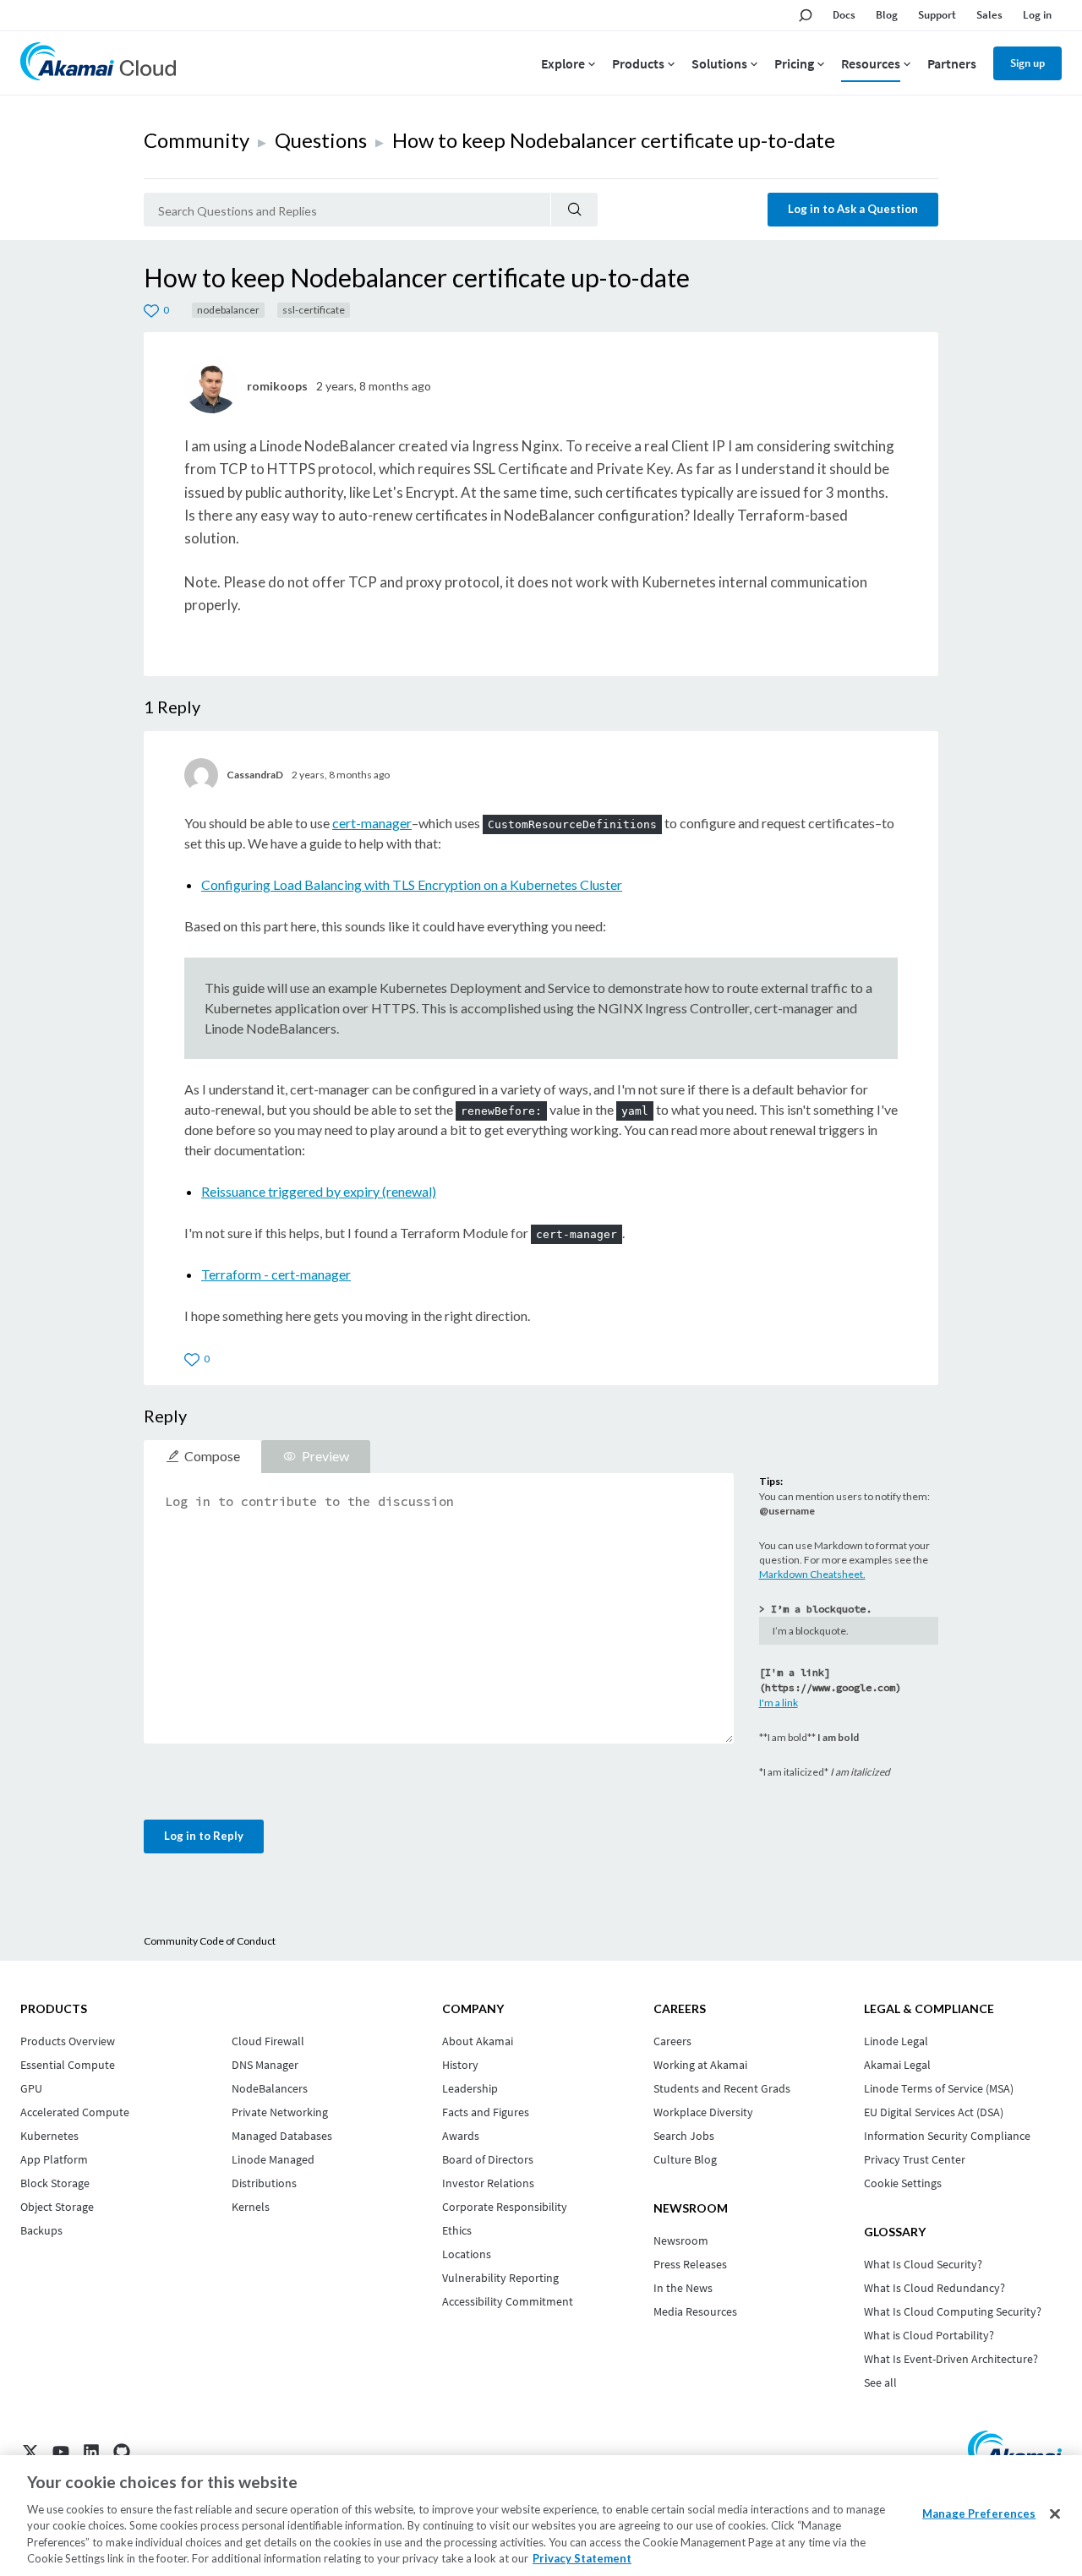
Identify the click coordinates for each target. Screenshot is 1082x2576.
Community (197, 140)
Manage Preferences (979, 2513)
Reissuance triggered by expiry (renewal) (319, 1191)
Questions (321, 140)
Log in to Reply (204, 1836)
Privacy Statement (582, 2558)
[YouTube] (61, 2452)
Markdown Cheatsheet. (812, 1574)
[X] (30, 2452)
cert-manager (372, 823)
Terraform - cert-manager (276, 1274)
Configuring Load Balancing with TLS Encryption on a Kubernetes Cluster (412, 884)
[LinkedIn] (91, 2452)
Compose (212, 1456)
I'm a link (779, 1703)
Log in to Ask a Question (853, 209)
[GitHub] (122, 2452)
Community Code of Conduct (210, 1941)
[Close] (1055, 2514)
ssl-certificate (314, 310)
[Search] (574, 210)
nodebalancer (228, 310)
